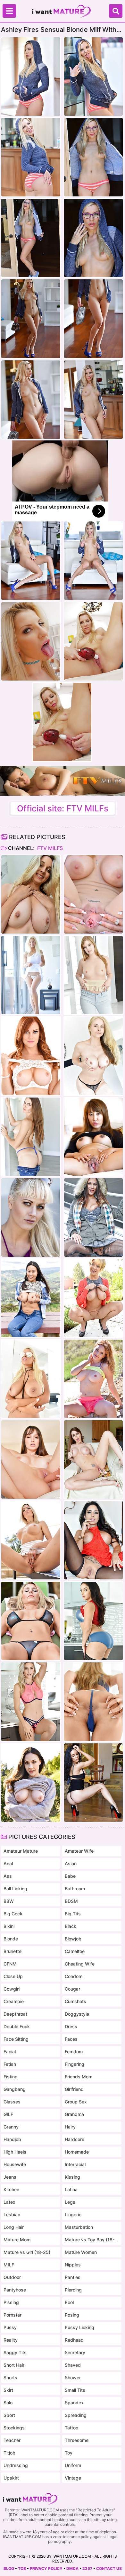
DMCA (72, 2568)
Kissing (72, 2177)
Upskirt (11, 2478)
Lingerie (73, 2214)
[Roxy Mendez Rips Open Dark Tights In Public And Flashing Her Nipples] (93, 1217)
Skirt (8, 2390)
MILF (9, 2265)
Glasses (12, 2102)
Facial (10, 2052)
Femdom (74, 2052)
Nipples (73, 2265)
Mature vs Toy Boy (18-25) (92, 2240)
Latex (9, 2202)
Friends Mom (79, 2077)
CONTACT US (109, 2568)
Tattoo (71, 2428)
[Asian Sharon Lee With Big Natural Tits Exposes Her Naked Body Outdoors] (31, 1298)
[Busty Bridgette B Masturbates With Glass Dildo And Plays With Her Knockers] (31, 1379)
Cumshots (75, 2001)
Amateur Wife (79, 1851)
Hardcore (75, 2139)
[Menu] (9, 11)
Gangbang (15, 2089)
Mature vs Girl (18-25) (27, 2252)
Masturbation (79, 2227)
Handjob (12, 2139)
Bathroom (75, 1889)
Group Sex (76, 2102)
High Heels (15, 2152)
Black (71, 1926)
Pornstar (13, 2315)
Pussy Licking (79, 2327)
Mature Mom (17, 2240)
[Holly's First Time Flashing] (31, 1217)
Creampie (14, 2001)
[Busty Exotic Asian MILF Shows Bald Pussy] (93, 1137)
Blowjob (73, 1939)
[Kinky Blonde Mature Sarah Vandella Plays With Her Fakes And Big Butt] (93, 1056)
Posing (72, 2315)
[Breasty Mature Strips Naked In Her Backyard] (31, 1621)
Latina (71, 2189)
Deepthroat (15, 2014)
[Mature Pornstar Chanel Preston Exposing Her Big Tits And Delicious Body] (31, 1783)
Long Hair (14, 2227)
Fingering (75, 2064)
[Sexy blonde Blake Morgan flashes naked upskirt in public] (31, 1540)
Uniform (73, 2465)
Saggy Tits (15, 2352)
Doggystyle (77, 2014)
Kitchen (11, 2189)
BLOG (9, 2568)
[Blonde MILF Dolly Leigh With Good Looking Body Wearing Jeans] (93, 975)
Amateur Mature (21, 1851)
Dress (71, 2026)
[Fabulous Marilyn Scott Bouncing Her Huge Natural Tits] (31, 975)
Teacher (12, 2440)
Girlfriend (74, 2089)
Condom (74, 1976)
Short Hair (14, 2365)
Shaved (73, 2365)
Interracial (75, 2164)
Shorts (10, 2377)
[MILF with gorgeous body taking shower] (31, 894)
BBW (9, 1901)
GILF (8, 2114)
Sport (9, 2415)
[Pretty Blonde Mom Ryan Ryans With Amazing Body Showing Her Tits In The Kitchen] (31, 1702)
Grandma (74, 2114)
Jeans (10, 2177)
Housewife (15, 2164)
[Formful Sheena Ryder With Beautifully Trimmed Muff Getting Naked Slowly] (93, 1621)
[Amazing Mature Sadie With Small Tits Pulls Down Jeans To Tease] (31, 1137)
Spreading (76, 2415)
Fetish (10, 2064)
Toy (69, 2453)
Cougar (72, 1989)
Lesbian (12, 2214)
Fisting (11, 2077)
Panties (73, 2277)
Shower (73, 2377)
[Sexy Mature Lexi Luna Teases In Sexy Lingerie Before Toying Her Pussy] (31, 1460)
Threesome (77, 2440)
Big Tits (73, 1914)
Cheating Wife (80, 1964)
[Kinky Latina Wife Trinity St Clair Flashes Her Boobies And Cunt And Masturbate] (93, 1540)
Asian (71, 1863)
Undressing (16, 2465)
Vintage (73, 2478)
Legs (70, 2202)
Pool (69, 2302)
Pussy (10, 2327)
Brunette (13, 1951)
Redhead (74, 2340)
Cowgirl (12, 1989)
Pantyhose (15, 2290)
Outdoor (12, 2277)
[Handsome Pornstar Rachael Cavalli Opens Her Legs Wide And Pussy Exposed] (93, 894)
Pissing (11, 2302)
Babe (70, 1876)
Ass (8, 1876)
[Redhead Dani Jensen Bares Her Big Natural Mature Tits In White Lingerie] (31, 1056)
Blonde (11, 1939)
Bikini (9, 1926)
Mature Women (81, 2252)
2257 (87, 2568)
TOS (22, 2568)
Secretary (75, 2352)
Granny (11, 2127)
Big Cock (13, 1914)
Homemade (77, 2152)
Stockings (14, 2428)
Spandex (74, 2403)
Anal (8, 1863)
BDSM (71, 1901)
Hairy (70, 2127)
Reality (11, 2340)
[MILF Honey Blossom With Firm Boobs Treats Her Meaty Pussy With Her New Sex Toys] (93, 1702)
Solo (8, 2403)
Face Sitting (16, 2039)
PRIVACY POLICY (46, 2568)
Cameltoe (75, 1951)
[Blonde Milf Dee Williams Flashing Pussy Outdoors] (93, 1298)
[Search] (116, 11)
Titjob (9, 2453)
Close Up (13, 1976)
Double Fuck (17, 2026)
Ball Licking (15, 1889)
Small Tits (75, 2390)
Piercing (73, 2290)
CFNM (10, 1964)
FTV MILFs (49, 848)
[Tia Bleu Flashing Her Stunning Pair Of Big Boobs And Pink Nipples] (93, 1783)
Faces (71, 2039)
